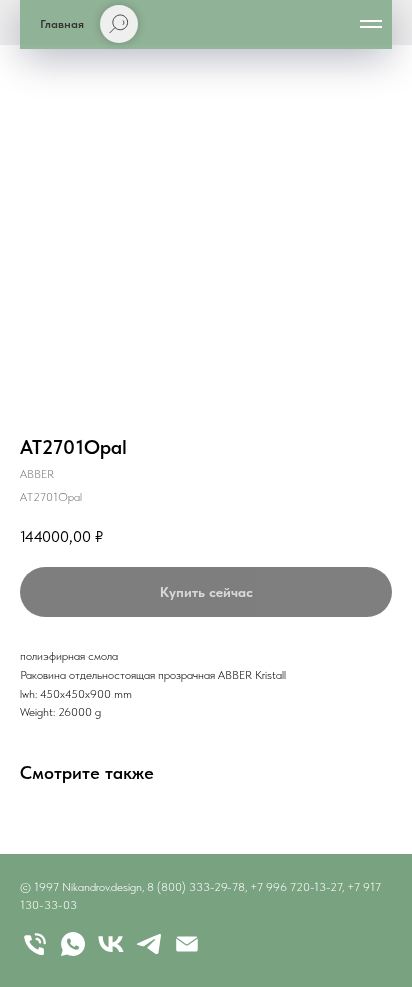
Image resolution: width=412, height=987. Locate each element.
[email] (187, 944)
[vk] (111, 944)
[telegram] (149, 944)
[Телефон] (35, 944)
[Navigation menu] (371, 24)
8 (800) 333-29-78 (196, 887)
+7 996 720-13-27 (296, 887)
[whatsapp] (73, 944)
